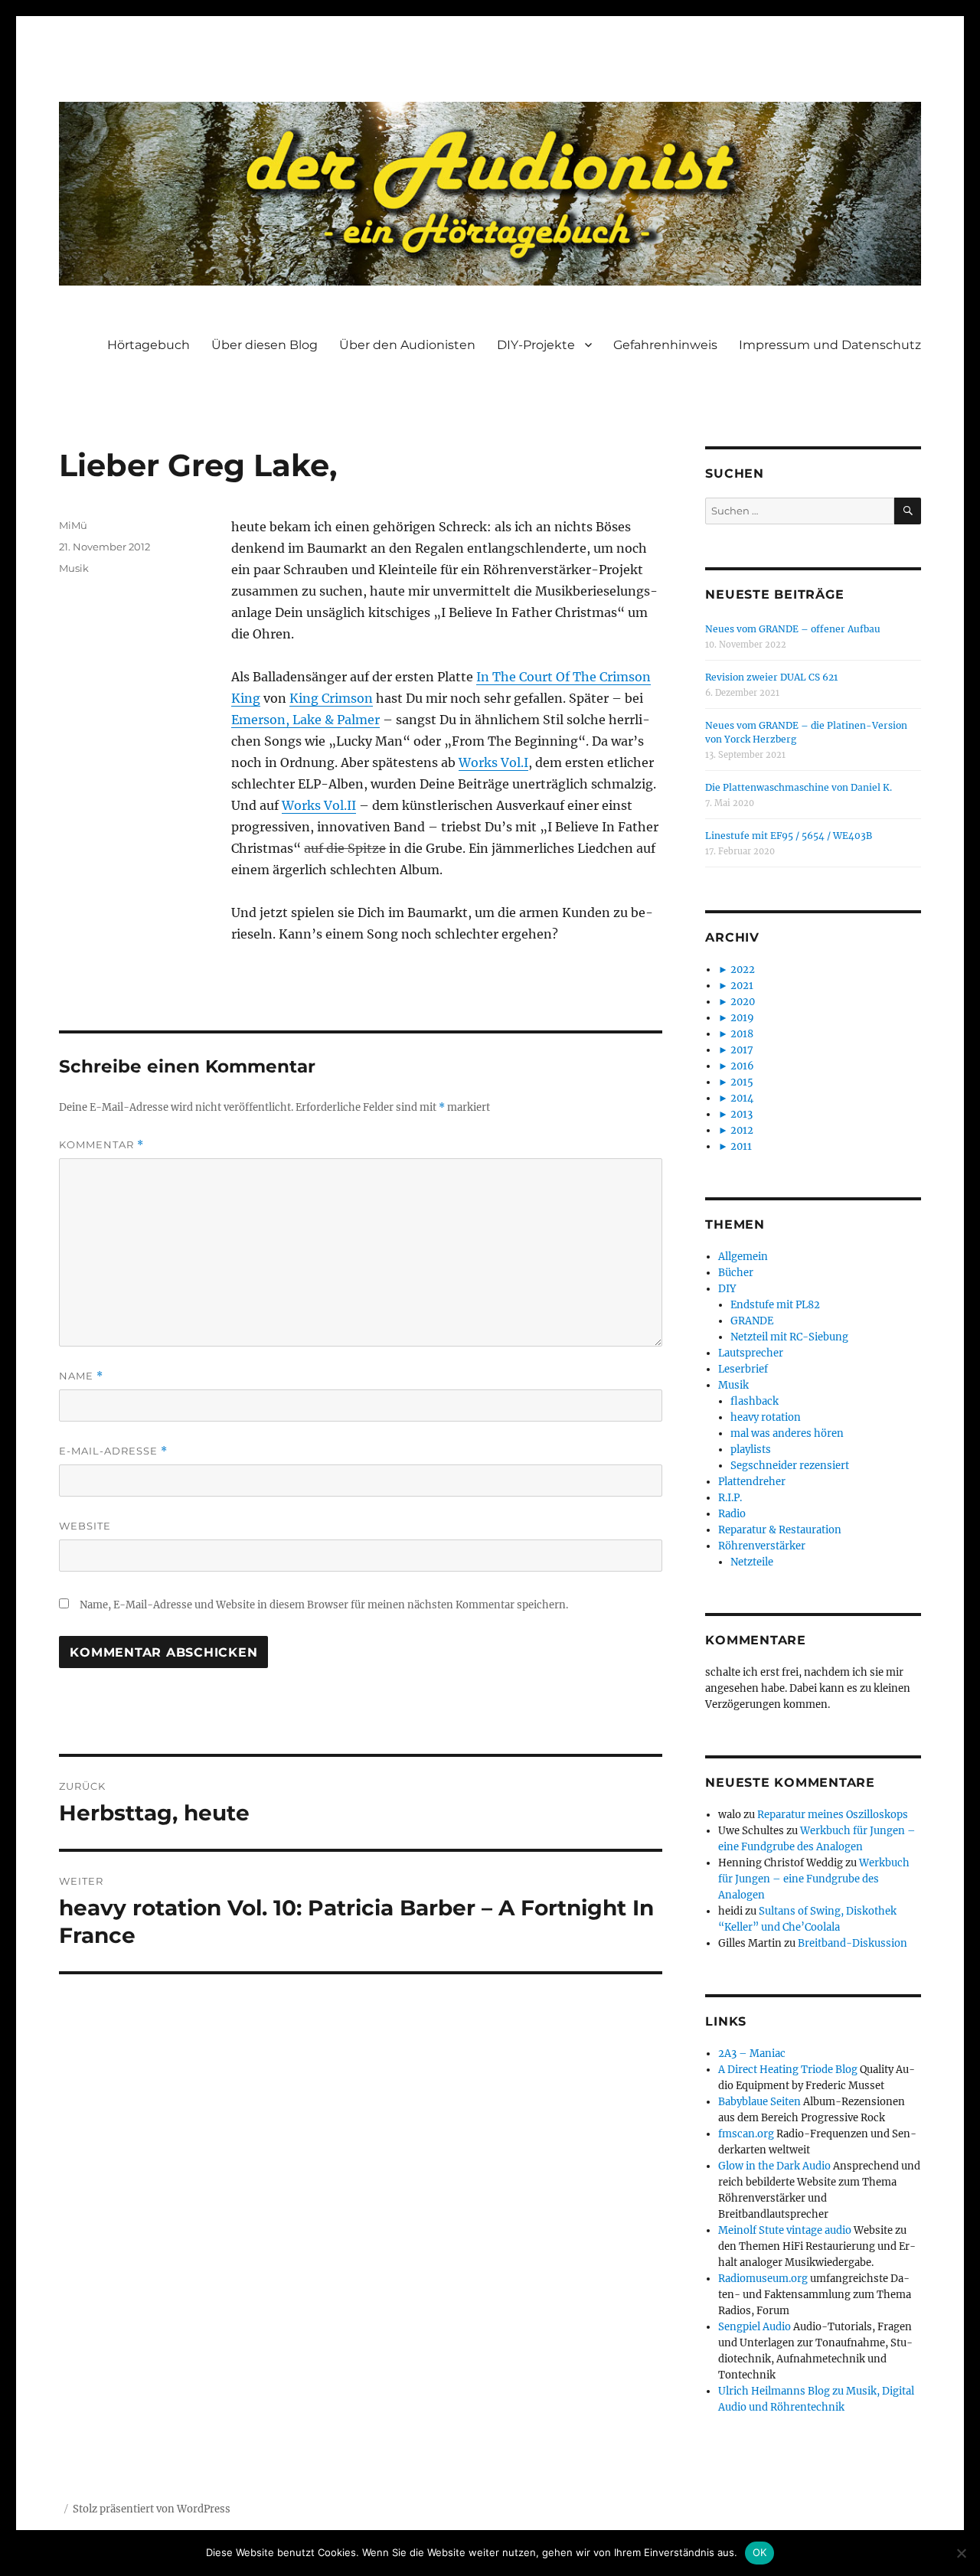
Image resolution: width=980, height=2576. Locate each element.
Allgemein (743, 1257)
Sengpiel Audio (755, 2327)
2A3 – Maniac (752, 2054)
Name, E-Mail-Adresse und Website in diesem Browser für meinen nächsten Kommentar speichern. (324, 1605)
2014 (742, 1098)
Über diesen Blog (265, 345)
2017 (742, 1050)
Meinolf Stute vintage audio (785, 2230)
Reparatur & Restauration (780, 1530)
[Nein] (961, 2553)
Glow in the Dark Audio (774, 2166)
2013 (742, 1114)
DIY (727, 1289)
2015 (742, 1082)
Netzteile (752, 1562)
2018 (742, 1034)
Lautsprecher (751, 1353)
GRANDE (752, 1321)
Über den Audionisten (407, 345)
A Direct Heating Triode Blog (788, 2070)
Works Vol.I (493, 762)
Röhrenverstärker (762, 1546)
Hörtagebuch (149, 345)
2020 (743, 1002)
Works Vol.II (319, 805)
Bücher (736, 1273)
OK (760, 2552)
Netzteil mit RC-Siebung (789, 1337)
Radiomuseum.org (763, 2279)
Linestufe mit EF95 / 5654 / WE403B (789, 836)
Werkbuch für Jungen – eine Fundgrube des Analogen (814, 1879)
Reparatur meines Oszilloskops (833, 1815)
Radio (732, 1514)
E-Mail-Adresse (113, 1451)
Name (81, 1376)
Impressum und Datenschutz (830, 345)
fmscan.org (746, 2134)
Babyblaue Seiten (759, 2102)
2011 (741, 1146)
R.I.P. (730, 1498)
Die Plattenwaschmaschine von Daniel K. (799, 787)
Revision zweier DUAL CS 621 (771, 677)
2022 (743, 970)
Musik (74, 568)
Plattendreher (752, 1482)
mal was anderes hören (787, 1433)
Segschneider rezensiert (790, 1466)
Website (85, 1526)
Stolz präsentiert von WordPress (152, 2509)
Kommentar (101, 1145)
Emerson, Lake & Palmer (305, 720)
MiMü (73, 525)
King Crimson (331, 698)
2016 (742, 1066)
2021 (742, 986)
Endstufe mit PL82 (775, 1305)
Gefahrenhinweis (665, 345)
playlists (751, 1450)
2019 (742, 1018)
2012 (742, 1130)
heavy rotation (766, 1417)
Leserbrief (743, 1369)
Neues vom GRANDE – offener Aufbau (793, 629)
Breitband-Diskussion (853, 1943)
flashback (755, 1401)
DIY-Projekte (536, 345)
